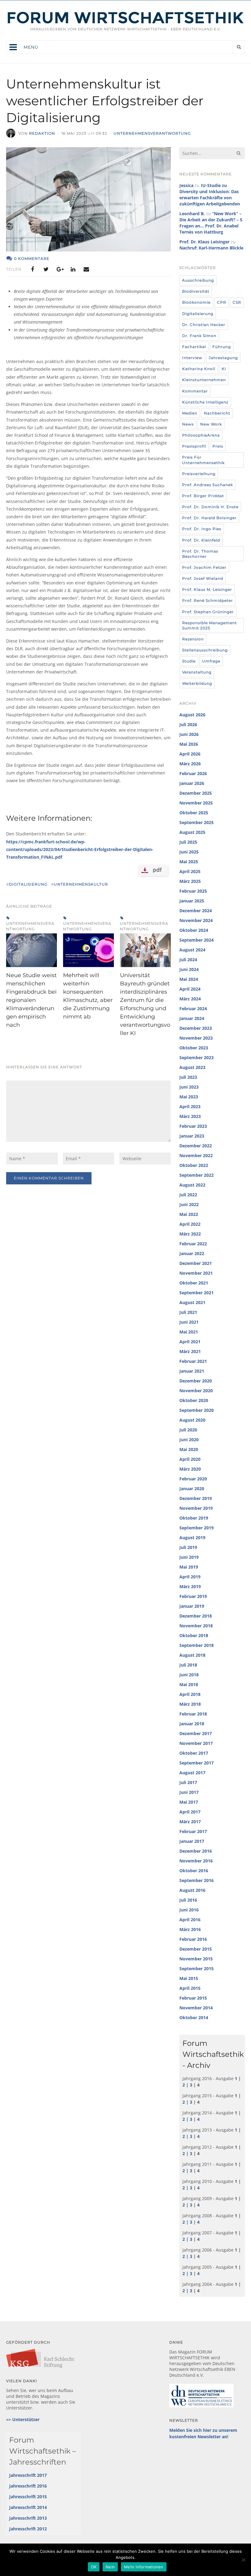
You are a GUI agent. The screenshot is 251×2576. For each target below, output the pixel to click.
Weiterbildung (197, 683)
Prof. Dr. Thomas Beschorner (200, 554)
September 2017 (197, 1763)
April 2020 (190, 1459)
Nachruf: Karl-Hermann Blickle (211, 248)
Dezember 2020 (196, 1381)
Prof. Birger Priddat (203, 496)
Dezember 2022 (196, 1146)
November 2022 (196, 1155)
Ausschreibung (198, 280)
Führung (222, 347)
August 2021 (192, 1302)
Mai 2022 (189, 1214)
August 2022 (192, 1185)
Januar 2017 (192, 1841)
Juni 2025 (189, 852)
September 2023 (197, 1057)
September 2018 (197, 1645)
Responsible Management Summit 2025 (210, 625)
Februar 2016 (193, 1939)
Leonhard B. (192, 214)
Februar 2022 (193, 1244)
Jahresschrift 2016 (28, 2486)
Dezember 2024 (196, 911)
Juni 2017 (189, 1792)
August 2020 (192, 1420)
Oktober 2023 (194, 1048)
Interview (192, 358)
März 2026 (190, 764)
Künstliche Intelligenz (205, 402)
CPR (222, 302)
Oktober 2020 (194, 1400)
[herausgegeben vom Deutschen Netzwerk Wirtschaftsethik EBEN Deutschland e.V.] (125, 22)
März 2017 (190, 1822)
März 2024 (190, 999)
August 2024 (192, 950)
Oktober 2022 (194, 1165)
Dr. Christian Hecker (204, 325)
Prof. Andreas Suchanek (208, 485)
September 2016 (197, 1880)
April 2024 (190, 989)
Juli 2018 (188, 1665)
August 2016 (192, 1890)
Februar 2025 (193, 891)
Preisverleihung (199, 474)
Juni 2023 (189, 1087)
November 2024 (196, 920)
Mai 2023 (189, 1097)
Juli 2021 (188, 1312)
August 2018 (192, 1655)
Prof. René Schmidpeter (208, 600)
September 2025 (197, 822)
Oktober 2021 (194, 1283)
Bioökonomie (196, 302)
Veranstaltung (197, 672)
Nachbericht (217, 413)
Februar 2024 (193, 1009)
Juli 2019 (188, 1547)
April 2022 (190, 1224)
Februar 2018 (193, 1714)
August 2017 (192, 1773)
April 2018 (190, 1694)
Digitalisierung (198, 314)
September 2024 (197, 940)
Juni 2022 (189, 1204)
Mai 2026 (189, 744)
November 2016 (196, 1861)
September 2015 (197, 1969)
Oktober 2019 (194, 1518)
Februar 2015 (193, 1998)
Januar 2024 (192, 1018)
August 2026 (192, 715)
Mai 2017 (189, 1802)
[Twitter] (46, 269)
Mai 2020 (189, 1449)
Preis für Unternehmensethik (203, 460)
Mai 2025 (189, 862)
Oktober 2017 (194, 1753)
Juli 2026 (188, 724)
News (188, 424)
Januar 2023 (192, 1136)
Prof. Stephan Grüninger (208, 612)
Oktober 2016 (194, 1871)
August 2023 (192, 1067)
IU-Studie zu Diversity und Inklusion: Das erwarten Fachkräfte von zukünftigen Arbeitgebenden (210, 195)
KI (224, 369)
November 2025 (196, 803)
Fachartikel (194, 347)
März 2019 (190, 1586)
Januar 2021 (192, 1371)
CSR (237, 302)
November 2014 (196, 2008)
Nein (110, 2567)
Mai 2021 (189, 1332)
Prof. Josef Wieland (203, 578)
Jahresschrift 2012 (28, 2529)
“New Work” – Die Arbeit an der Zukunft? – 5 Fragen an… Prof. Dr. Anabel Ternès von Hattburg (211, 223)
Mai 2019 (189, 1567)
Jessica (186, 185)
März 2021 (190, 1351)
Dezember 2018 (196, 1616)
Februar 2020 (193, 1479)
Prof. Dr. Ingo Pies (202, 529)
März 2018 (190, 1704)
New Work (211, 424)
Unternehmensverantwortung (152, 133)
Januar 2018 (192, 1724)
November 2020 (196, 1391)
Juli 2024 (188, 960)
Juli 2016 (188, 1900)
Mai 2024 (189, 979)
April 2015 (190, 1988)
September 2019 (197, 1528)
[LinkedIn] (73, 269)
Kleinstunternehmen (204, 380)
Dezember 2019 (196, 1498)
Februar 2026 (193, 773)
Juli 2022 (188, 1195)
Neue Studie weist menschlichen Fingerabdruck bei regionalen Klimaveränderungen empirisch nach (31, 1000)
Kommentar (195, 391)
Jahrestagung (223, 358)
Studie (189, 661)
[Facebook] (32, 269)
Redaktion (42, 133)
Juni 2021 (189, 1322)
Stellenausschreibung (205, 650)
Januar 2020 (192, 1489)
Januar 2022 (192, 1253)
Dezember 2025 (196, 793)
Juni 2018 (189, 1675)
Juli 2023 (188, 1077)
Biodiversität (196, 291)
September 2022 (197, 1175)
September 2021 (197, 1293)
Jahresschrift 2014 (28, 2507)
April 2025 (190, 871)
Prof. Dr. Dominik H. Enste (210, 507)
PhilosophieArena (201, 435)
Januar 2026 (192, 783)
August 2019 (192, 1537)
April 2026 (190, 754)
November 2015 (196, 1959)
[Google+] (59, 269)
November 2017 (196, 1743)
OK (94, 2567)
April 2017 (190, 1812)
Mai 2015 (189, 1978)
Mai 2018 (189, 1684)
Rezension (193, 639)
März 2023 (190, 1116)
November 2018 (196, 1626)
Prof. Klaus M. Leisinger (207, 589)
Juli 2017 (188, 1782)
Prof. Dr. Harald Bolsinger (209, 518)
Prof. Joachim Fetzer (204, 567)
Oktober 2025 (194, 813)
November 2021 (196, 1273)
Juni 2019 (189, 1557)
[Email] (86, 269)
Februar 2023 (193, 1126)
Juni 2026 (189, 734)
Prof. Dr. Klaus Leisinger (204, 242)
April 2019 (190, 1577)
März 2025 (190, 881)
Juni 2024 (189, 969)
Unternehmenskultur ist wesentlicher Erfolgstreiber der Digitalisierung (105, 101)
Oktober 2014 (194, 2017)
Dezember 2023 (196, 1028)
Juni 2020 (189, 1440)
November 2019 (196, 1508)
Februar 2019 (193, 1596)
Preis (218, 446)
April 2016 (190, 1920)
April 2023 (190, 1106)
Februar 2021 (193, 1361)
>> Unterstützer (23, 2419)
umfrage (211, 661)
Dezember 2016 (196, 1851)
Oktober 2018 (194, 1635)
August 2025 (192, 832)
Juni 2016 (189, 1910)
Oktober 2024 (194, 930)
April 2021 (190, 1342)
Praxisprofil (194, 446)
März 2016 (190, 1929)
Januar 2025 (192, 901)
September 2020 (197, 1410)
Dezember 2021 (196, 1263)
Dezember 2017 (196, 1733)
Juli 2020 (188, 1430)
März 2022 (190, 1234)
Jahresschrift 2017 (28, 2475)
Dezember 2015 (196, 1949)
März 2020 (190, 1469)
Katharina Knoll (199, 369)
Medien (190, 413)
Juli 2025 (188, 842)
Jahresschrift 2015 (28, 2497)
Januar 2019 (192, 1606)
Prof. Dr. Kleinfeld (201, 540)
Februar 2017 (193, 1831)
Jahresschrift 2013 (28, 2518)
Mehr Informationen (144, 2567)
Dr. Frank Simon (199, 336)
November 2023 (196, 1038)
